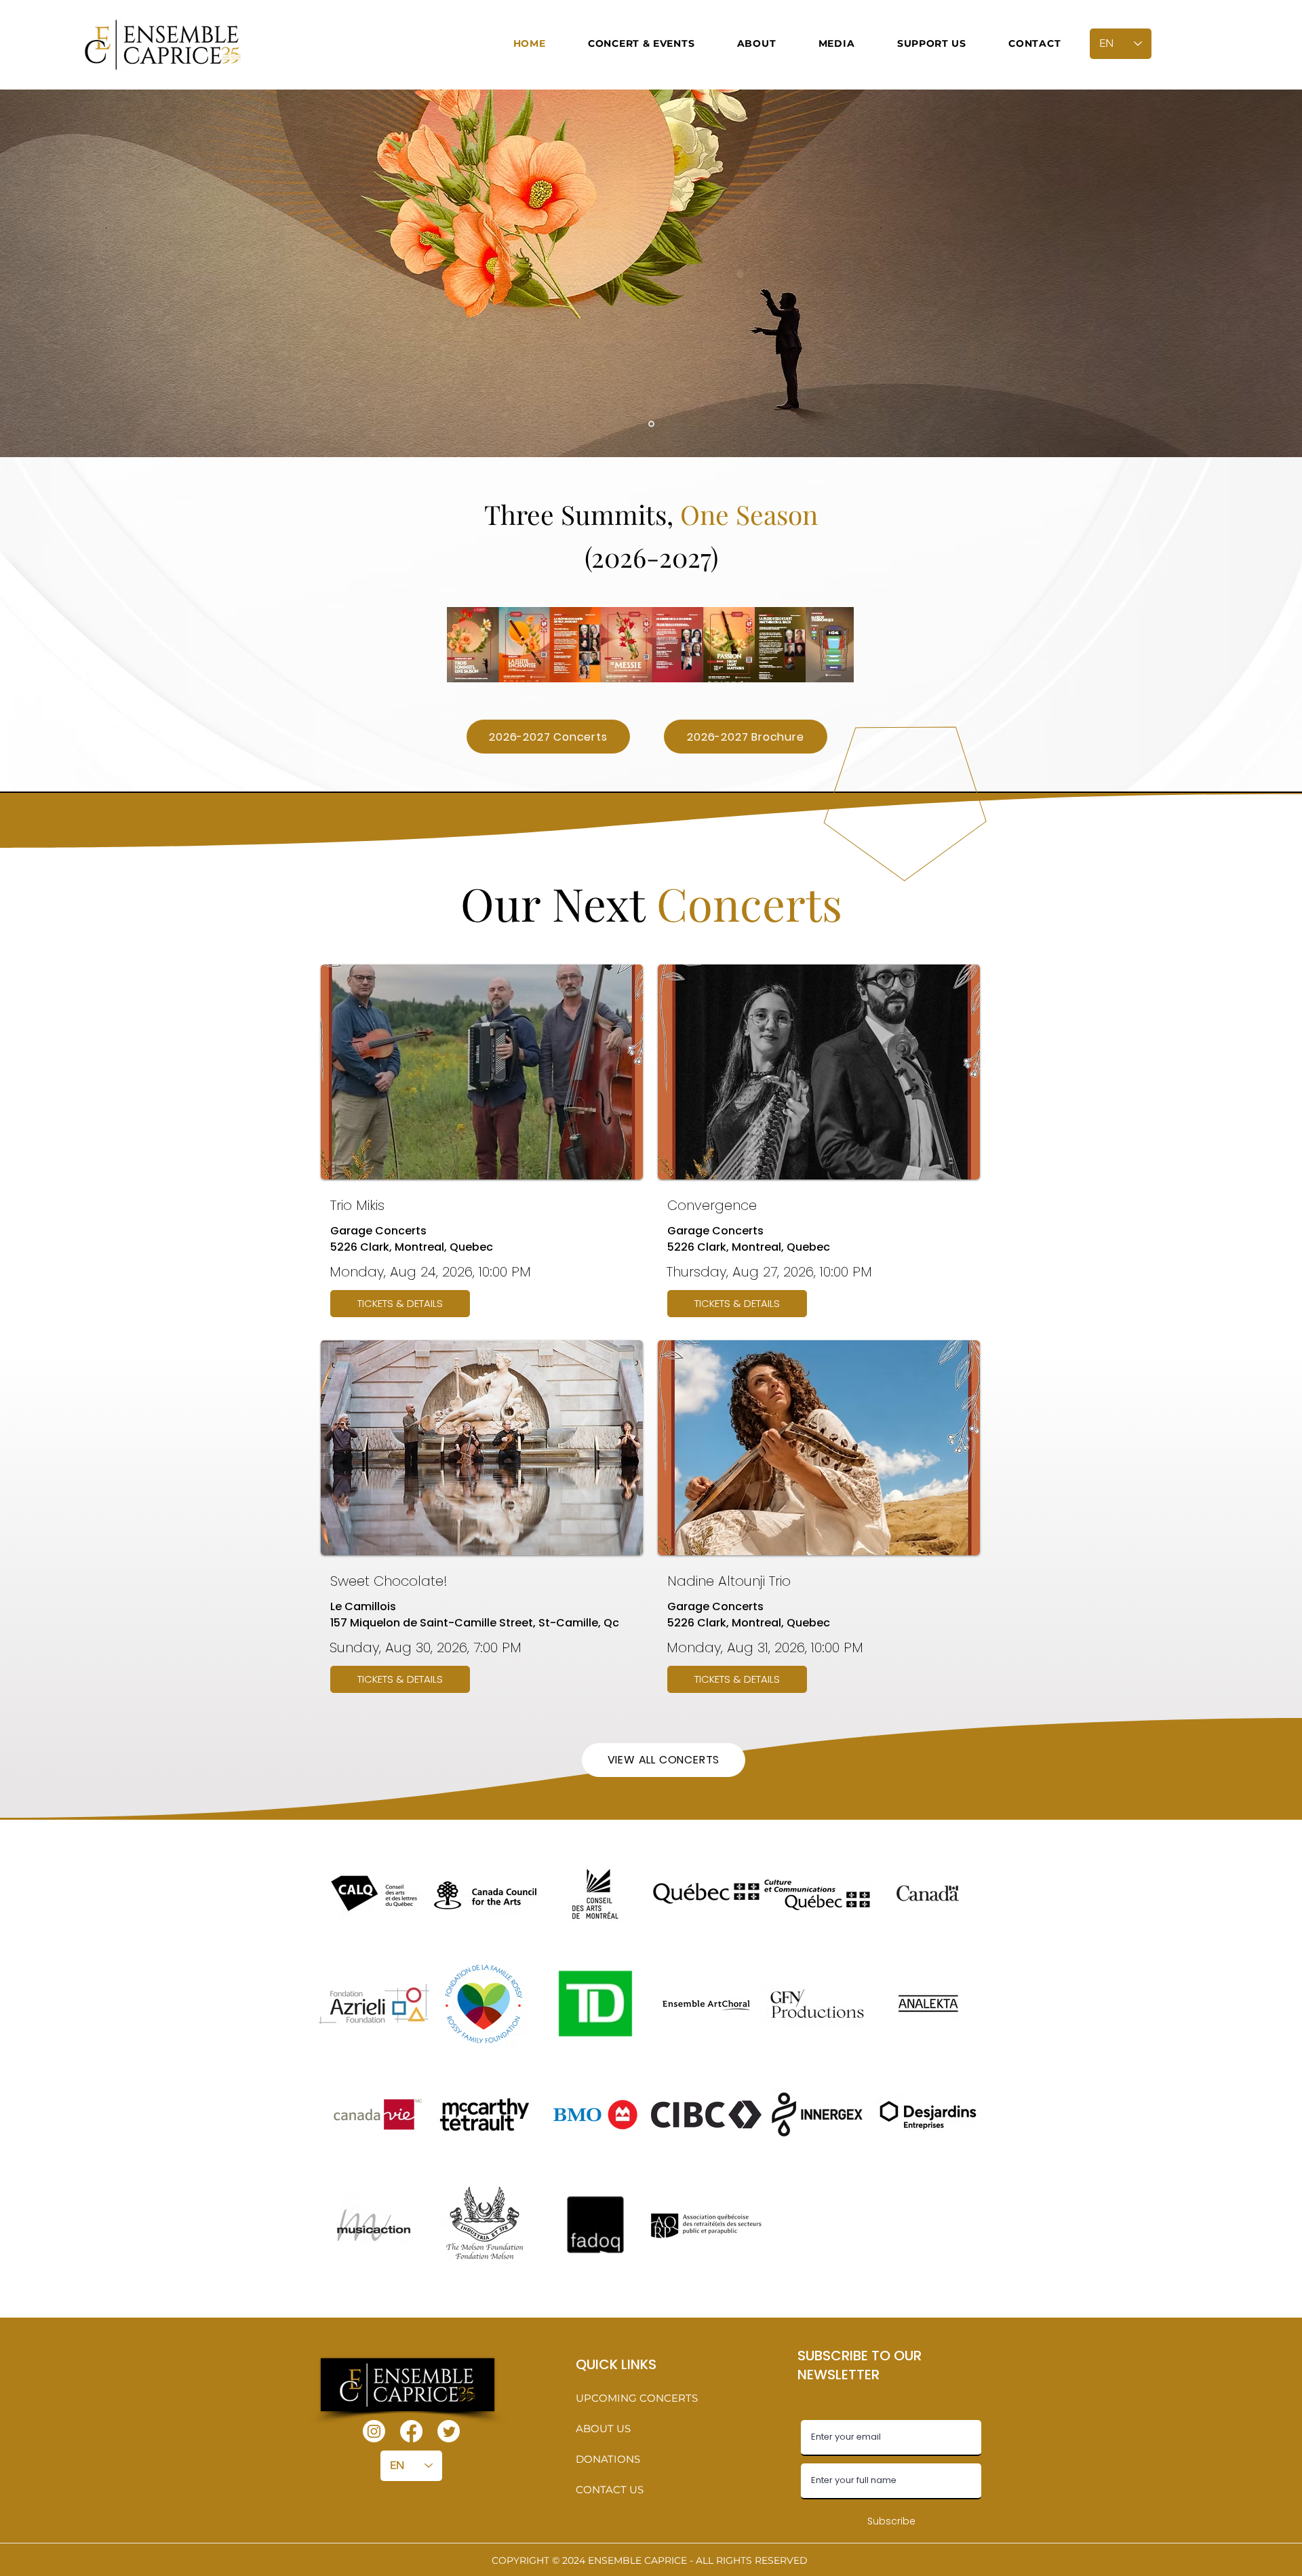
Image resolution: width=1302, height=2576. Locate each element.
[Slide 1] (651, 424)
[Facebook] (411, 2431)
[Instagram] (374, 2431)
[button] (642, 43)
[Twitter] (449, 2431)
